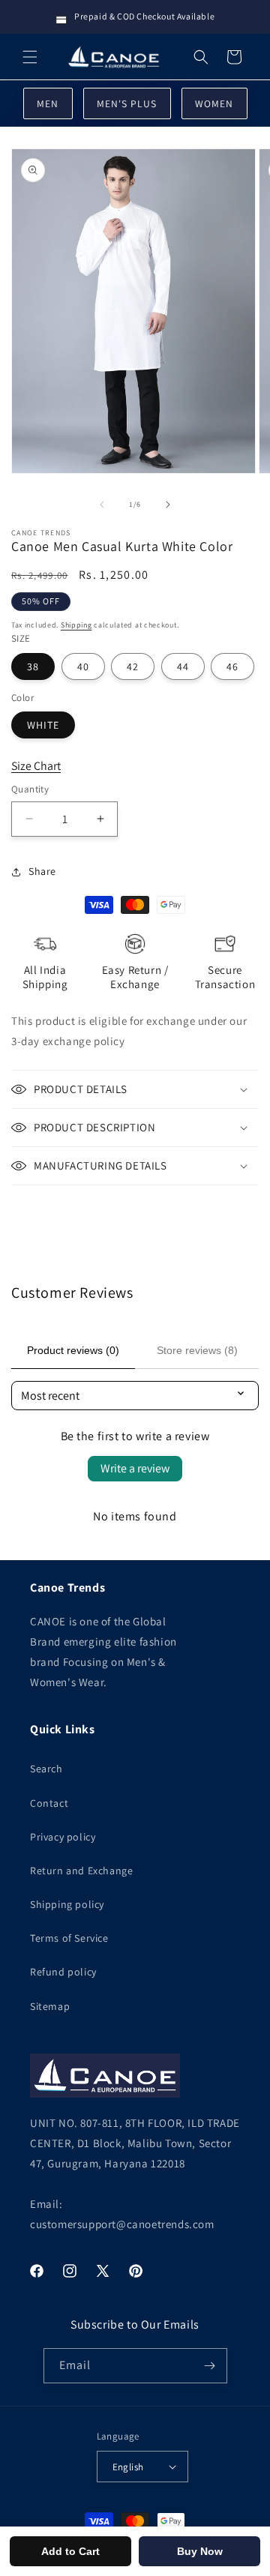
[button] (30, 57)
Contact (49, 1803)
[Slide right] (168, 505)
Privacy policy (63, 1837)
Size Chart (36, 766)
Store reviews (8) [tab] (197, 1350)
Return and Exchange (81, 1871)
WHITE (43, 725)
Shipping (76, 625)
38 (33, 666)
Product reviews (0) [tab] (73, 1350)
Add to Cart (70, 2551)
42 (133, 666)
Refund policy (63, 1972)
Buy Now (200, 2551)
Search (46, 1769)
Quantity (30, 789)
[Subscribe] (210, 2366)
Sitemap (50, 2006)
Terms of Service (69, 1938)
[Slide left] (102, 505)
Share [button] (42, 871)
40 (83, 666)
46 (232, 666)
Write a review (135, 1468)
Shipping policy (67, 1904)
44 (183, 666)
